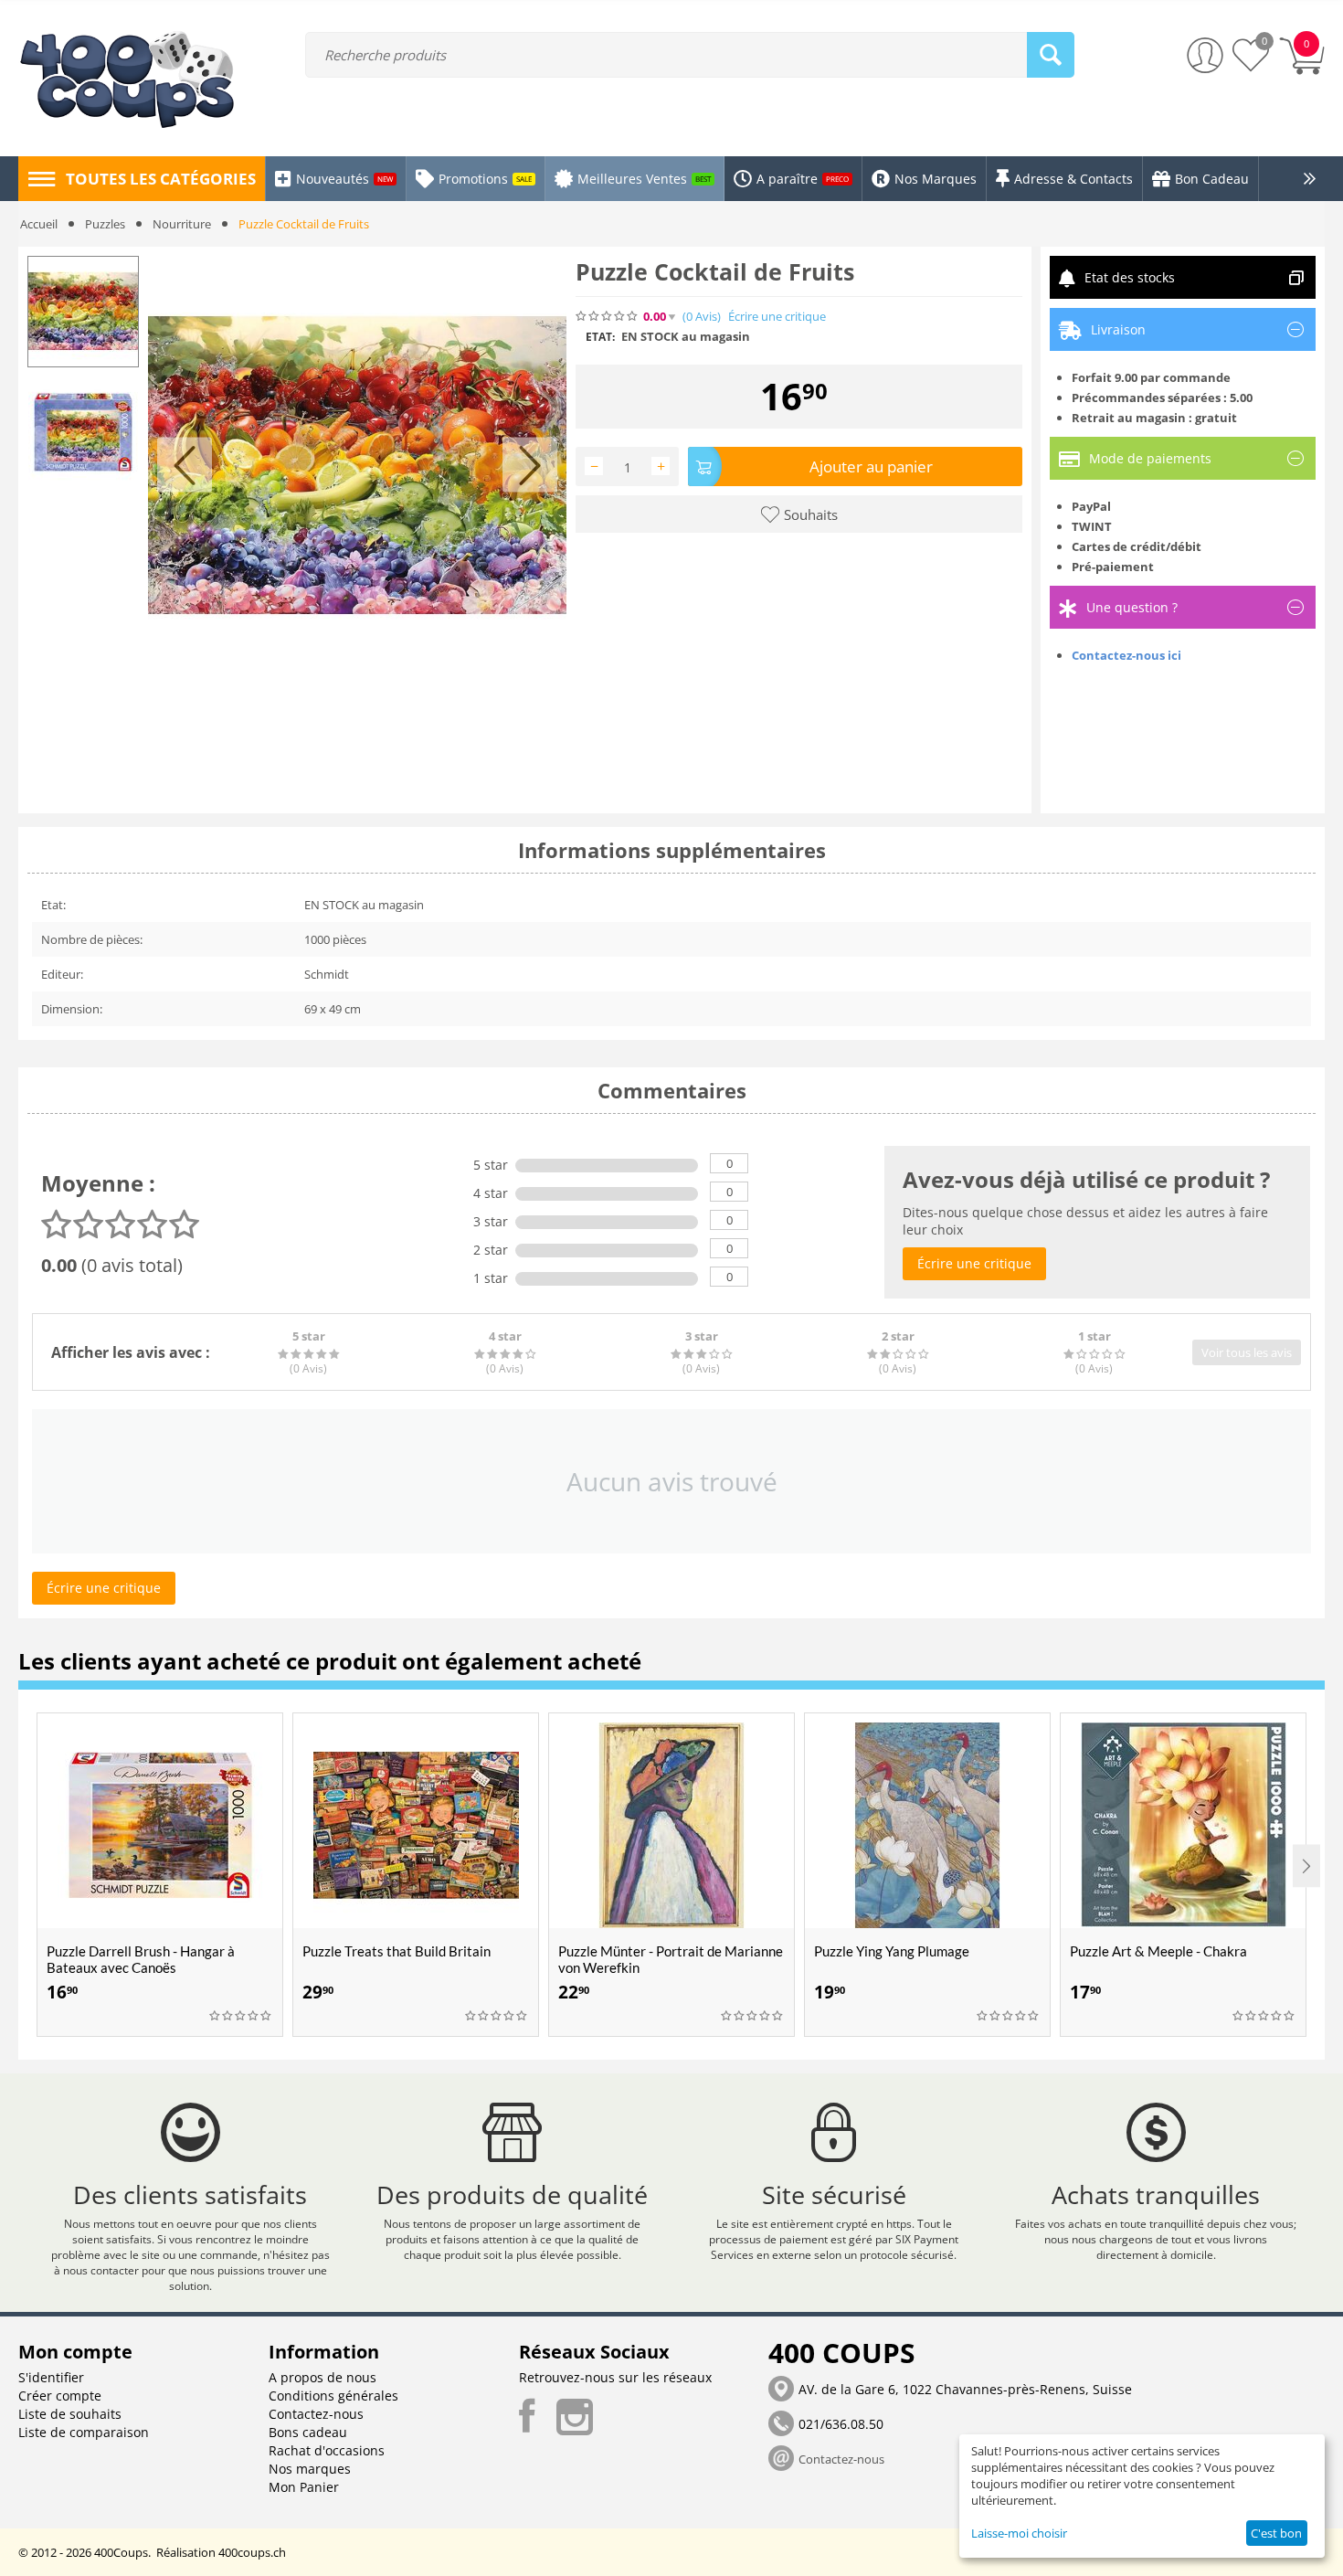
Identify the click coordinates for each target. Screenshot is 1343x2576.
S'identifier (51, 2377)
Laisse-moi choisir (1019, 2533)
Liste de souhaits (70, 2414)
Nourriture (182, 224)
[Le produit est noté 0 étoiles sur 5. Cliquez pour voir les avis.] (608, 316)
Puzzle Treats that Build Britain (397, 1951)
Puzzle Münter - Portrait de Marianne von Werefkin (671, 1959)
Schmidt (327, 974)
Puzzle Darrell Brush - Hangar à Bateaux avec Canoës (141, 1959)
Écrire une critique (777, 317)
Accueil (39, 224)
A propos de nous (323, 2377)
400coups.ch (252, 2552)
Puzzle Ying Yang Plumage (892, 1951)
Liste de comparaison (84, 2432)
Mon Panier (304, 2487)
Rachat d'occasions (327, 2450)
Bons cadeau (308, 2432)
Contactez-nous (316, 2414)
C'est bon (1276, 2533)
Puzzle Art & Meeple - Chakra (1158, 1951)
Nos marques (310, 2469)
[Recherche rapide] (1051, 55)
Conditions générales (333, 2396)
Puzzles (105, 224)
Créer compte (60, 2396)
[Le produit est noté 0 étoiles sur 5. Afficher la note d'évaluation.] (241, 2016)
